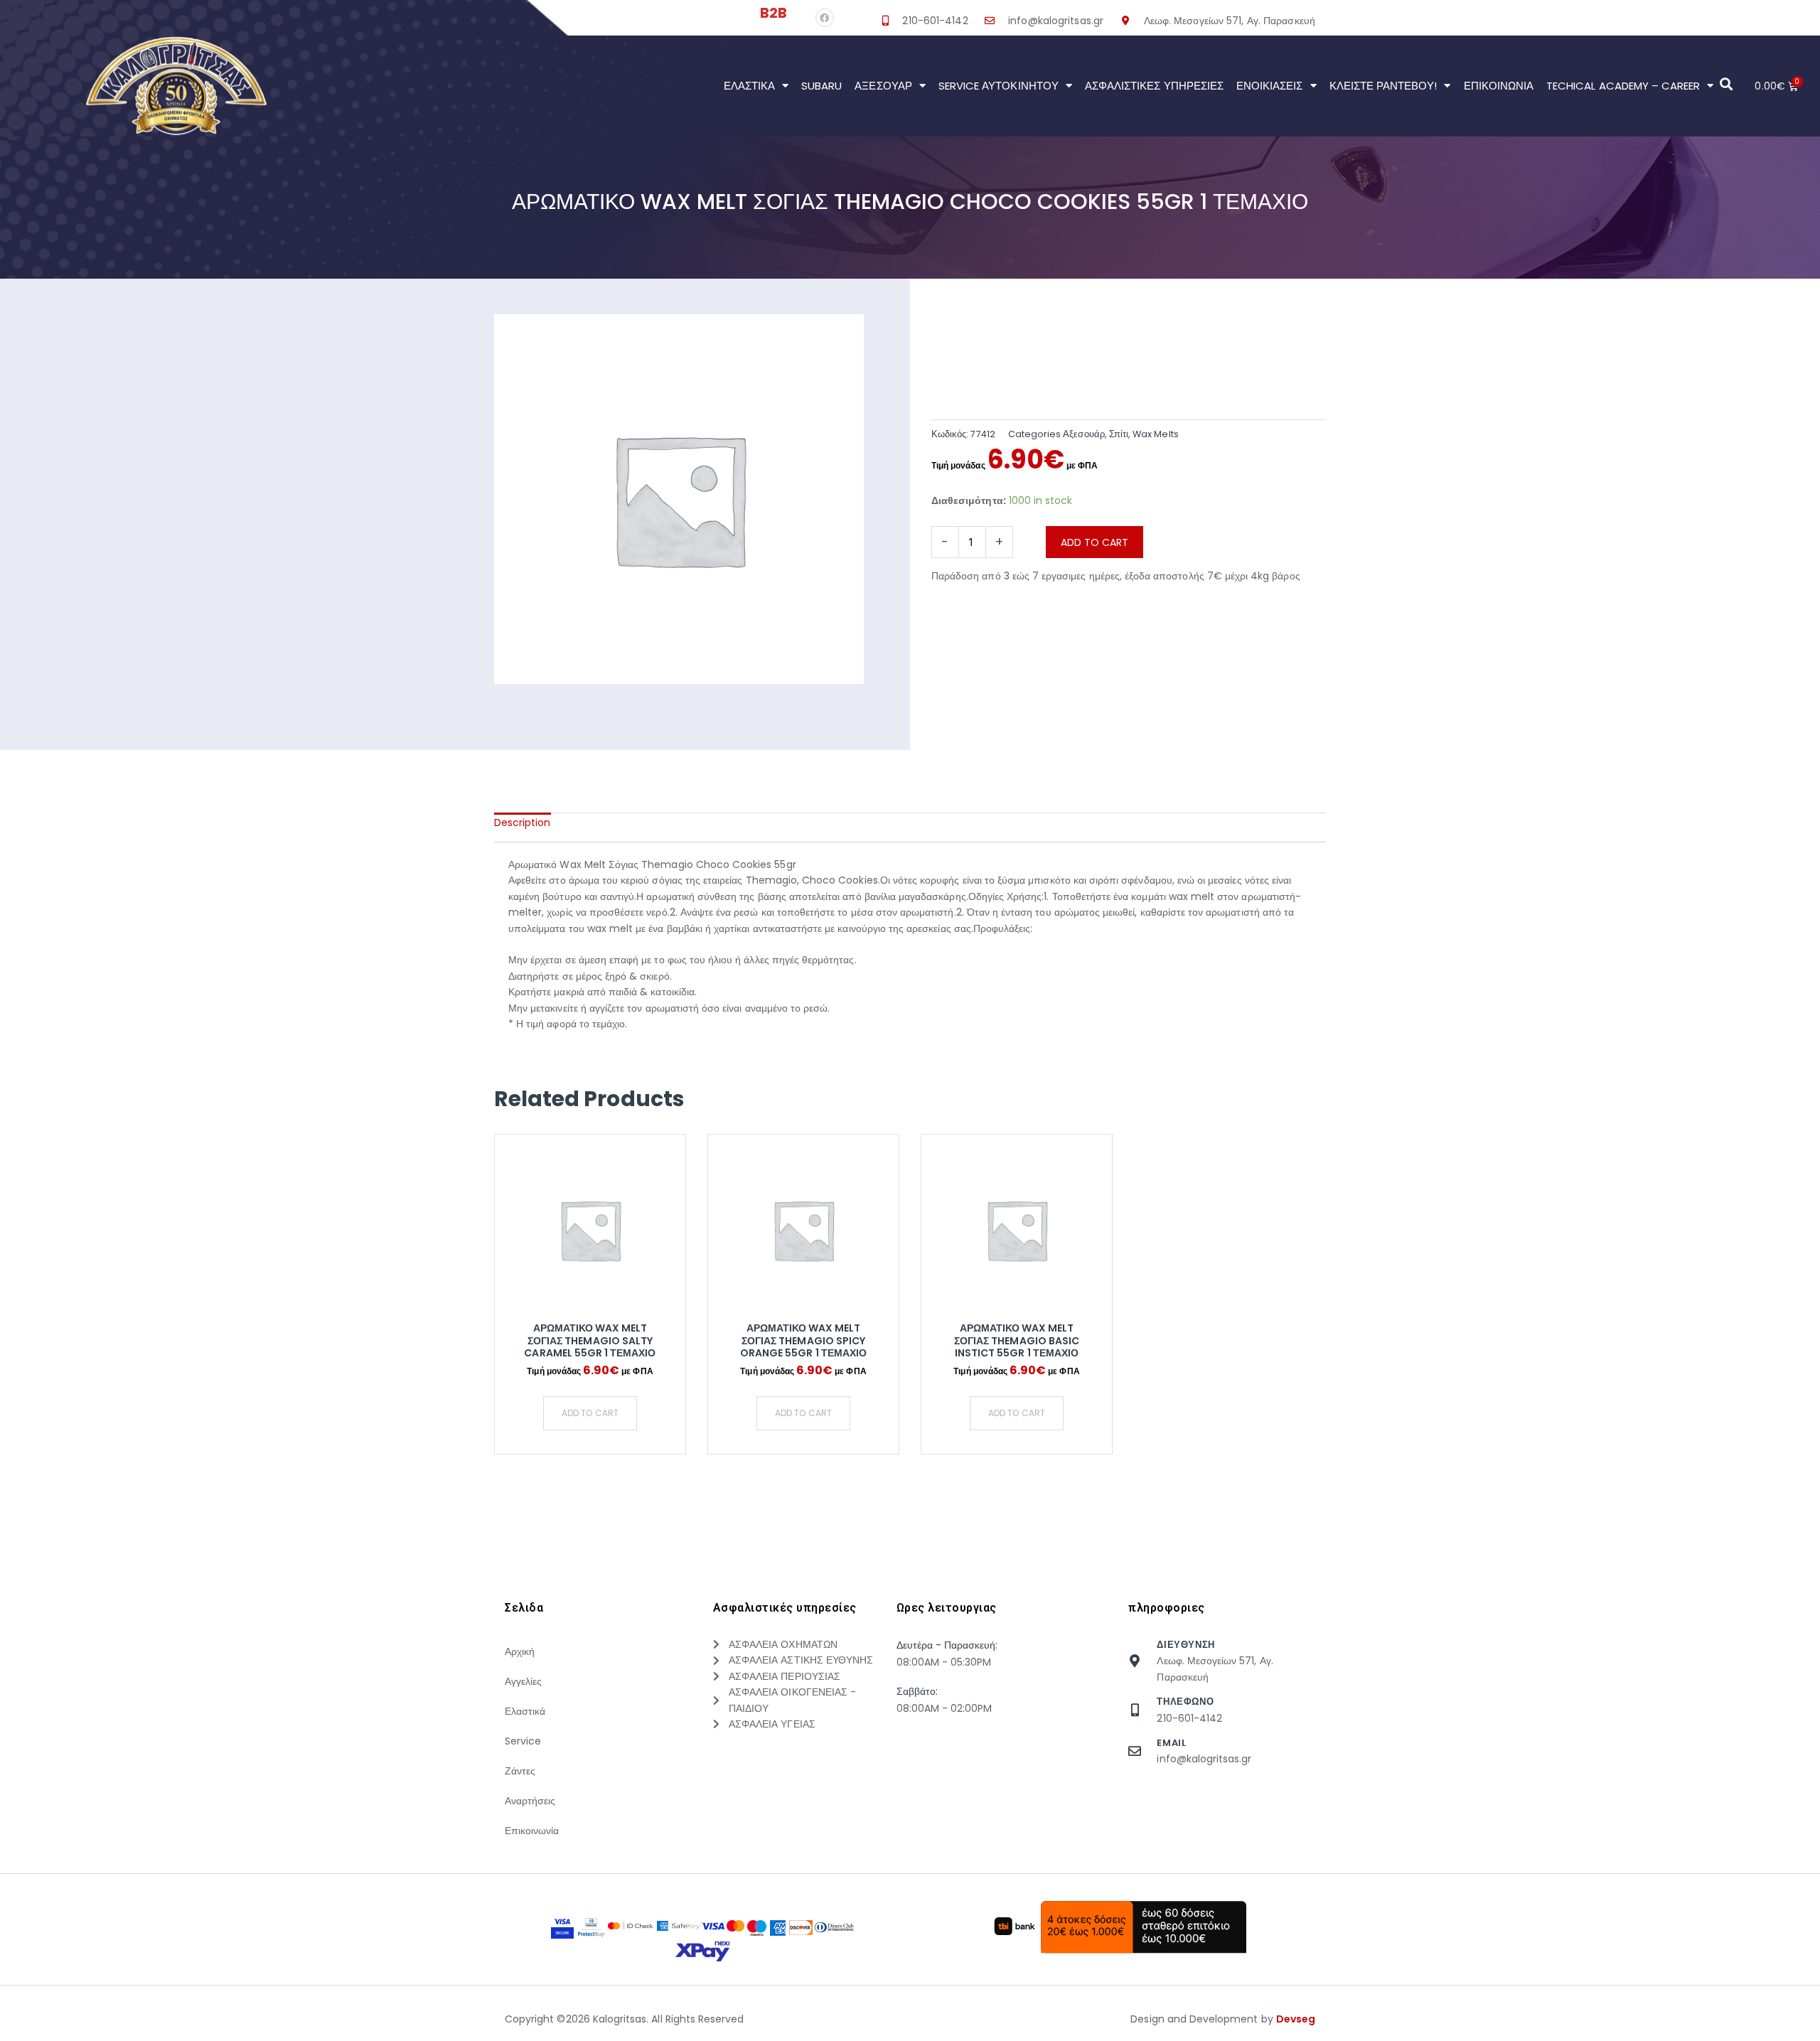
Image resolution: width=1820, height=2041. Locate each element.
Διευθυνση (1185, 1645)
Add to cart (1094, 542)
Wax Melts (1155, 434)
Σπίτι (1119, 434)
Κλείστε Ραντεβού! (1383, 86)
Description (523, 823)
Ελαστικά (749, 86)
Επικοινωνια (1499, 86)
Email (1171, 1743)
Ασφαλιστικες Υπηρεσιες (1154, 86)
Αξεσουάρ (883, 86)
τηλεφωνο (1185, 1702)
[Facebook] (825, 18)
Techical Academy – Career (1623, 86)
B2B (773, 13)
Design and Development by (1223, 2019)
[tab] (523, 823)
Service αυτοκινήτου (999, 86)
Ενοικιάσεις (1270, 86)
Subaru (821, 86)
